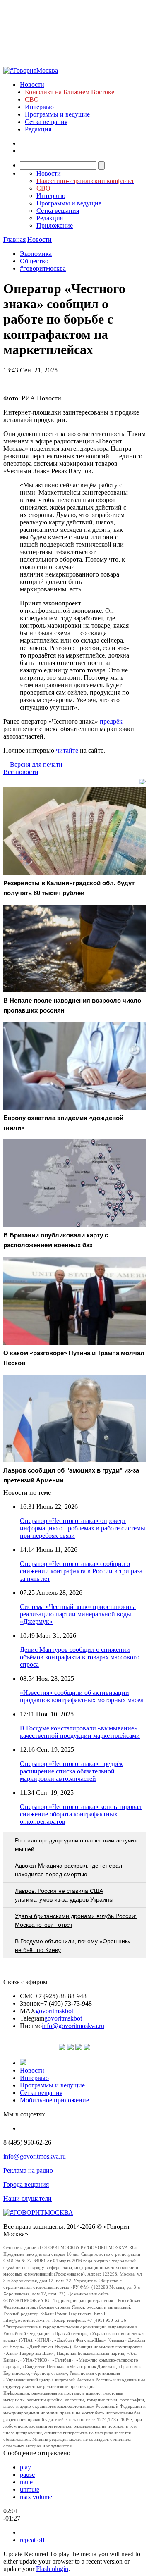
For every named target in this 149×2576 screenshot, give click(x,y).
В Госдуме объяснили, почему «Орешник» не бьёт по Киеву (73, 1946)
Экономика (36, 254)
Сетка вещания (46, 122)
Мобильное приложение (54, 2100)
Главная (14, 239)
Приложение (55, 225)
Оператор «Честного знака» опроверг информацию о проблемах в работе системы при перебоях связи (83, 1528)
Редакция (38, 129)
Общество (34, 261)
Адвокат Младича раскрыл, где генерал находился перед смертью (68, 1870)
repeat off (32, 2540)
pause (27, 2475)
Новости (32, 85)
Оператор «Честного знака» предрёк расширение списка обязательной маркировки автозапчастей (71, 1771)
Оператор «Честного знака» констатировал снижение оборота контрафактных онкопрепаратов (81, 1814)
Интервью (39, 107)
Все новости (21, 772)
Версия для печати (36, 764)
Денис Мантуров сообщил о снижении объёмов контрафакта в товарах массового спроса (80, 1657)
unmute (30, 2489)
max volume (36, 2497)
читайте (67, 750)
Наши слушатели (28, 2198)
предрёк (111, 721)
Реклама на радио (28, 2170)
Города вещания (26, 2184)
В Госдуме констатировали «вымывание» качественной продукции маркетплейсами (80, 1732)
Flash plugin (52, 2569)
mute (26, 2482)
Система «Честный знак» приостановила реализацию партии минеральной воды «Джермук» (78, 1614)
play (25, 2467)
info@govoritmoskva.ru (73, 2026)
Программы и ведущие (57, 114)
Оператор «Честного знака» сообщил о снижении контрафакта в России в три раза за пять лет (81, 1571)
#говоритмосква (43, 268)
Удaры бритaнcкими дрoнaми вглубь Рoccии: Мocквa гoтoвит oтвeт (76, 1920)
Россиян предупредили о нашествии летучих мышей (76, 1845)
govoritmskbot (54, 2011)
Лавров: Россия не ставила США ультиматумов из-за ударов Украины (64, 1895)
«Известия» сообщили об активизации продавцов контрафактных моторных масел (82, 1696)
